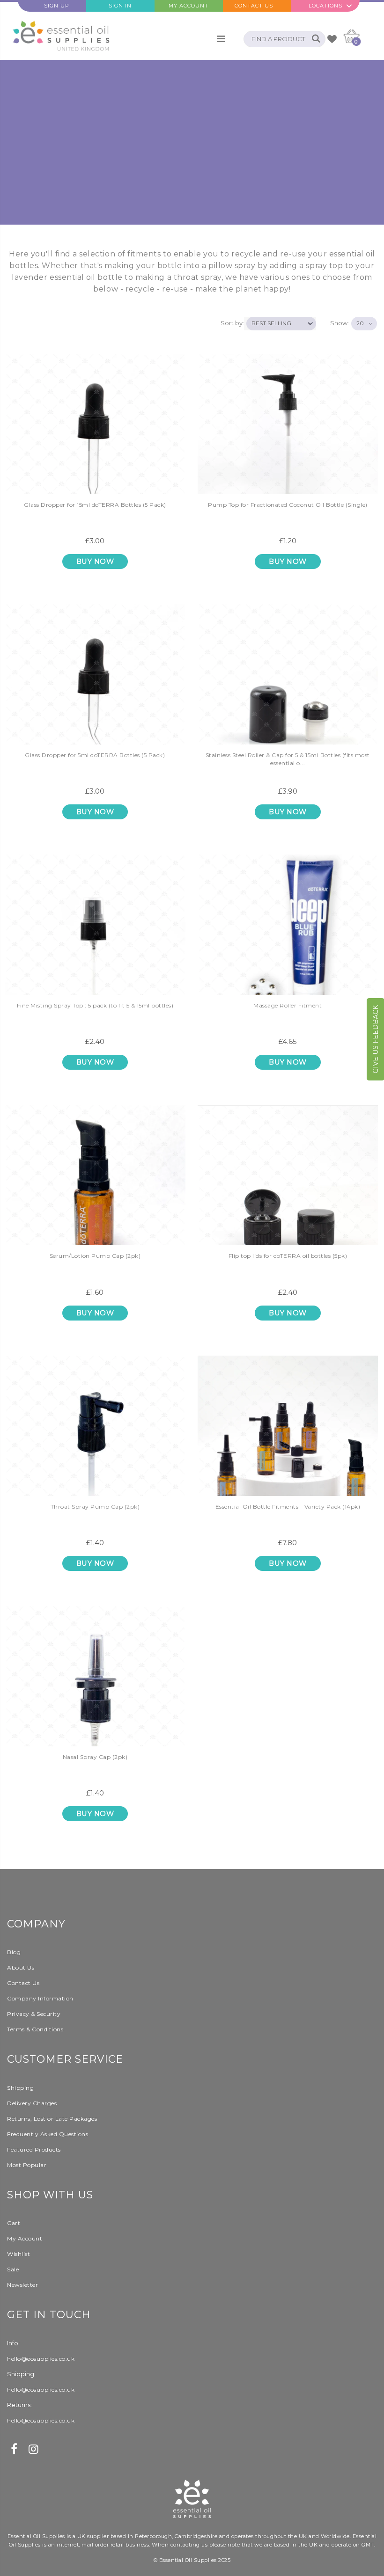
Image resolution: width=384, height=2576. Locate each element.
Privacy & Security (34, 2014)
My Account (188, 6)
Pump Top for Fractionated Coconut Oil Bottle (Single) (288, 505)
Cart (14, 2223)
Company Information (40, 1998)
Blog (14, 1952)
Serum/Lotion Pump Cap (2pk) (95, 1256)
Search (314, 39)
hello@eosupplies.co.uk (41, 2359)
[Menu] (221, 39)
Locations (325, 6)
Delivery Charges (32, 2103)
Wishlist (18, 2254)
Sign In (120, 6)
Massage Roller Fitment (288, 1005)
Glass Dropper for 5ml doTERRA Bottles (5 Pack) (95, 755)
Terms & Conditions (35, 2029)
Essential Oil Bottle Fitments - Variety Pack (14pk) (288, 1507)
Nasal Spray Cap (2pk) (95, 1757)
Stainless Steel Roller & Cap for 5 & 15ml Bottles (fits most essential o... (288, 759)
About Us (21, 1967)
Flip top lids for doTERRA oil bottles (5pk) (288, 1256)
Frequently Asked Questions (48, 2134)
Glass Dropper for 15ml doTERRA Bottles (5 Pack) (95, 505)
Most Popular (27, 2165)
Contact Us (254, 6)
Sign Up (57, 6)
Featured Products (34, 2149)
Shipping (20, 2088)
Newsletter (22, 2285)
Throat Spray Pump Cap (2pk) (95, 1507)
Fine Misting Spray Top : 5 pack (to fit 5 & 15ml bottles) (95, 1005)
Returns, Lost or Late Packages (52, 2119)
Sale (13, 2269)
